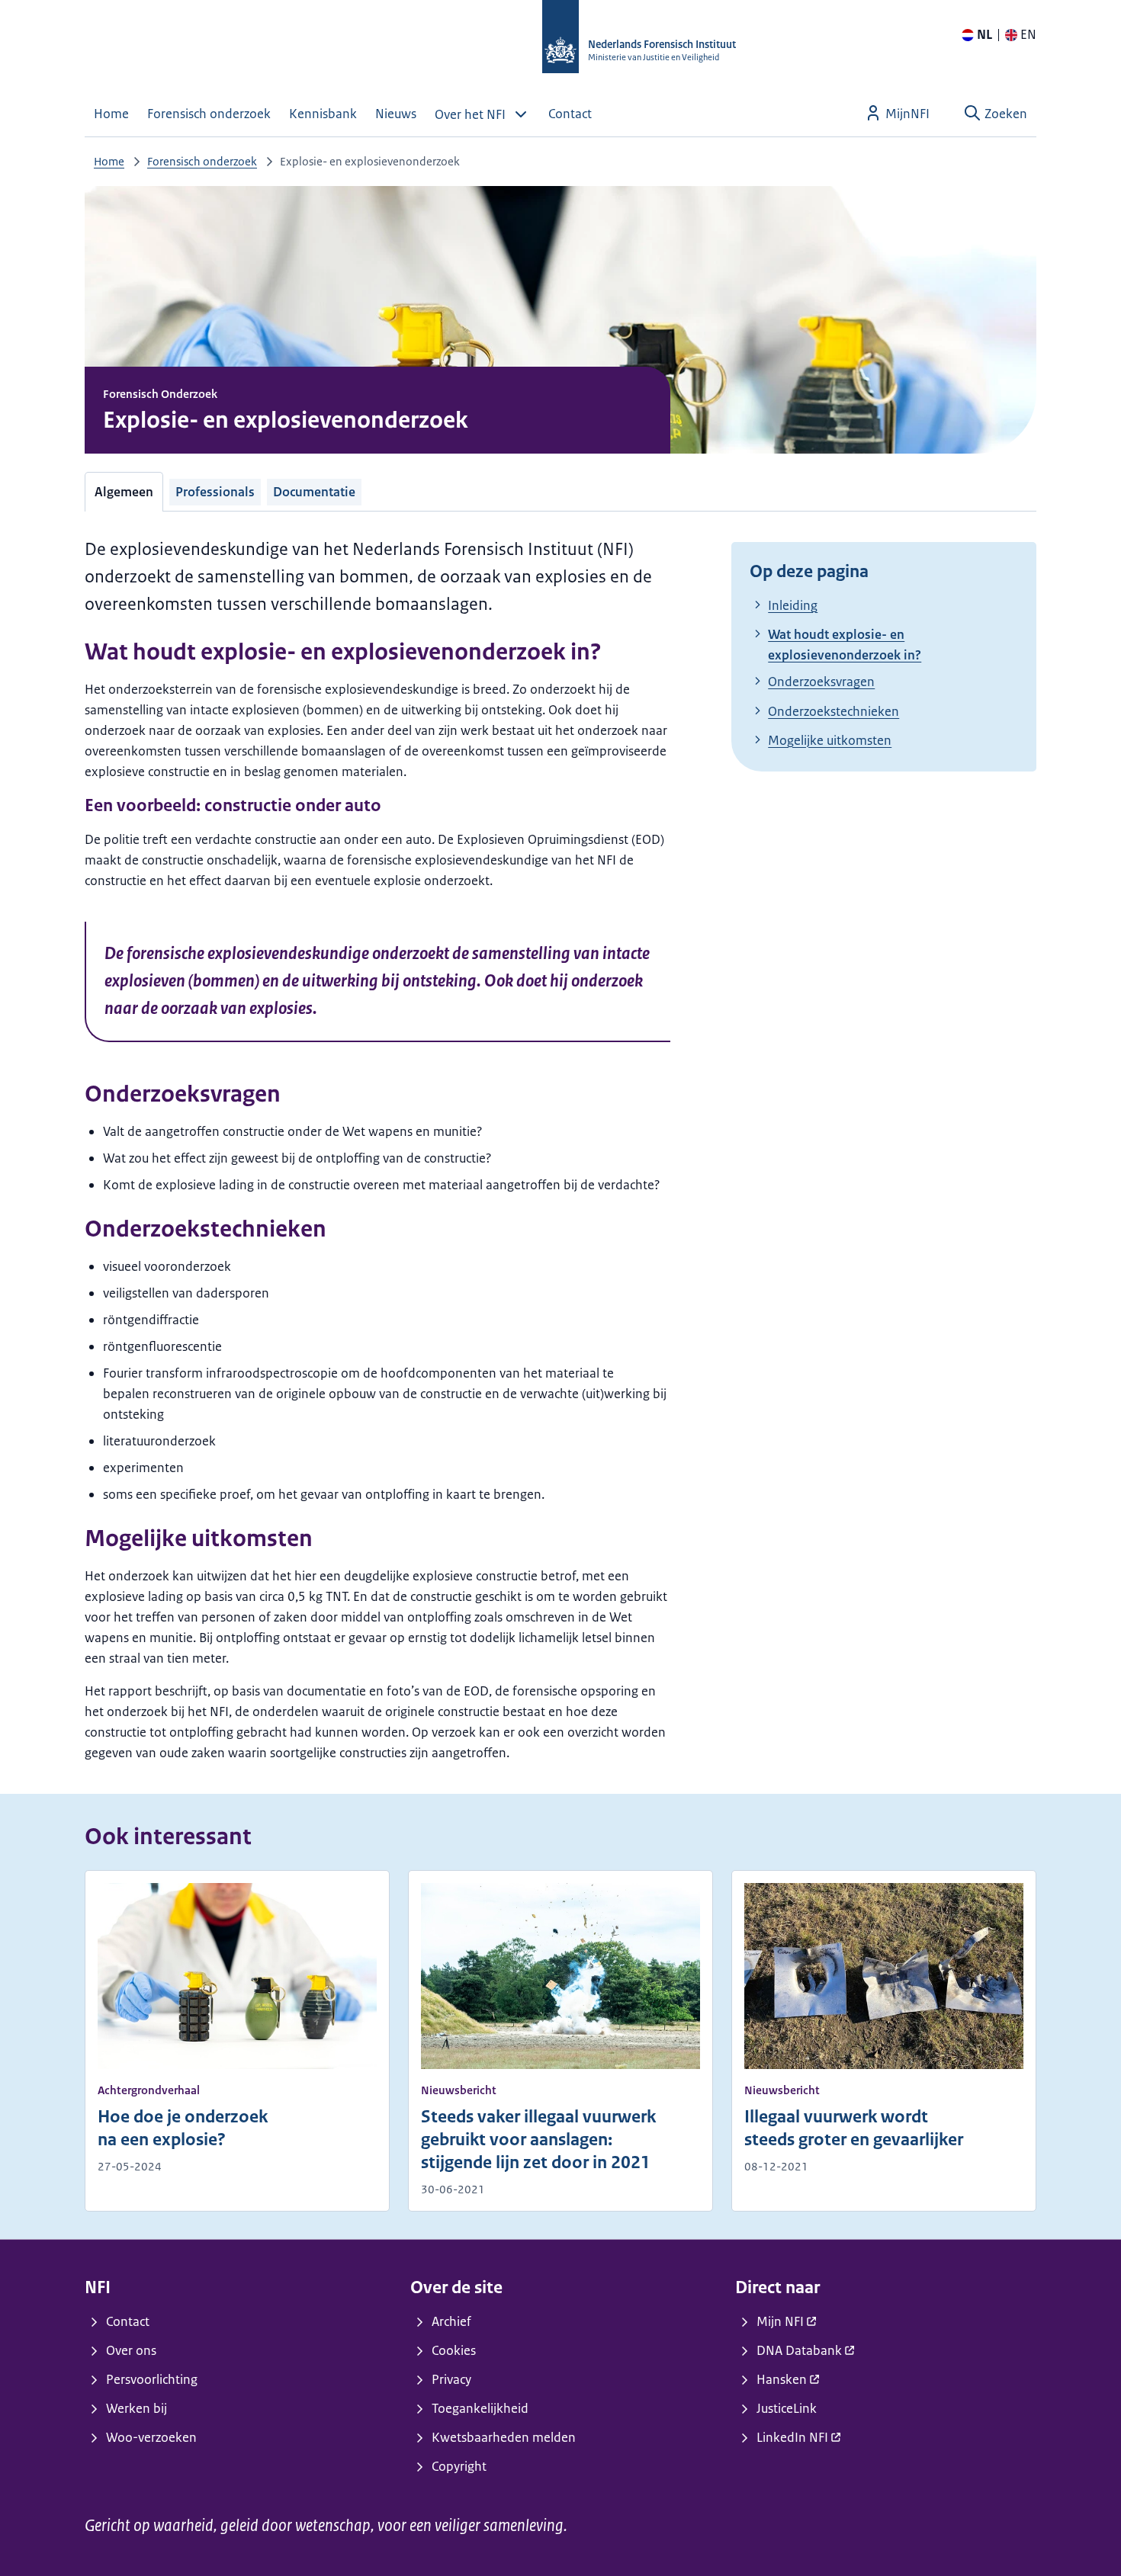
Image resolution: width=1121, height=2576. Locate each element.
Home (109, 161)
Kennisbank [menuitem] (323, 114)
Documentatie (314, 492)
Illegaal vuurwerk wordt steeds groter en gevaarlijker (854, 2128)
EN (1028, 34)
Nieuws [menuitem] (396, 114)
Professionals (215, 492)
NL (984, 34)
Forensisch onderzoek (202, 161)
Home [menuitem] (111, 114)
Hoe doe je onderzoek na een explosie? (183, 2128)
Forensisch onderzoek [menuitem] (209, 114)
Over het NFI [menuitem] (470, 114)
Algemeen (124, 492)
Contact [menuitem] (570, 114)
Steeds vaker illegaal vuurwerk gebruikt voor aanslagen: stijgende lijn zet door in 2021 (538, 2140)
